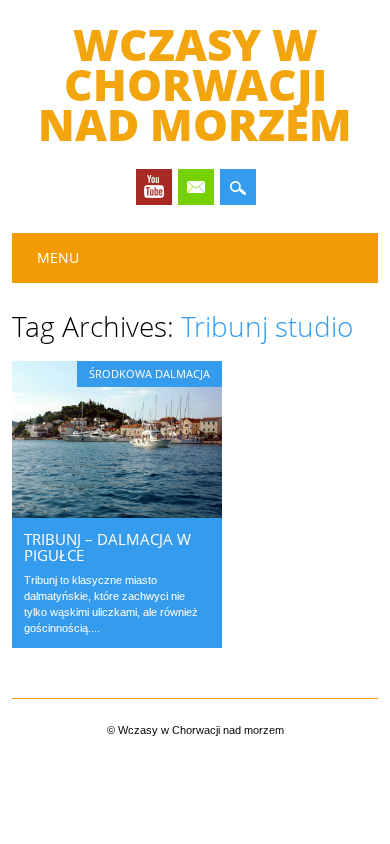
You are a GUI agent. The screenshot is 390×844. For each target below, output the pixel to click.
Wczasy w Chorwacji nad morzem (195, 84)
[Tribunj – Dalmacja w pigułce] (117, 513)
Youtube (154, 187)
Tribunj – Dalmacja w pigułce (107, 547)
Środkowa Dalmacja (149, 373)
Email (196, 187)
